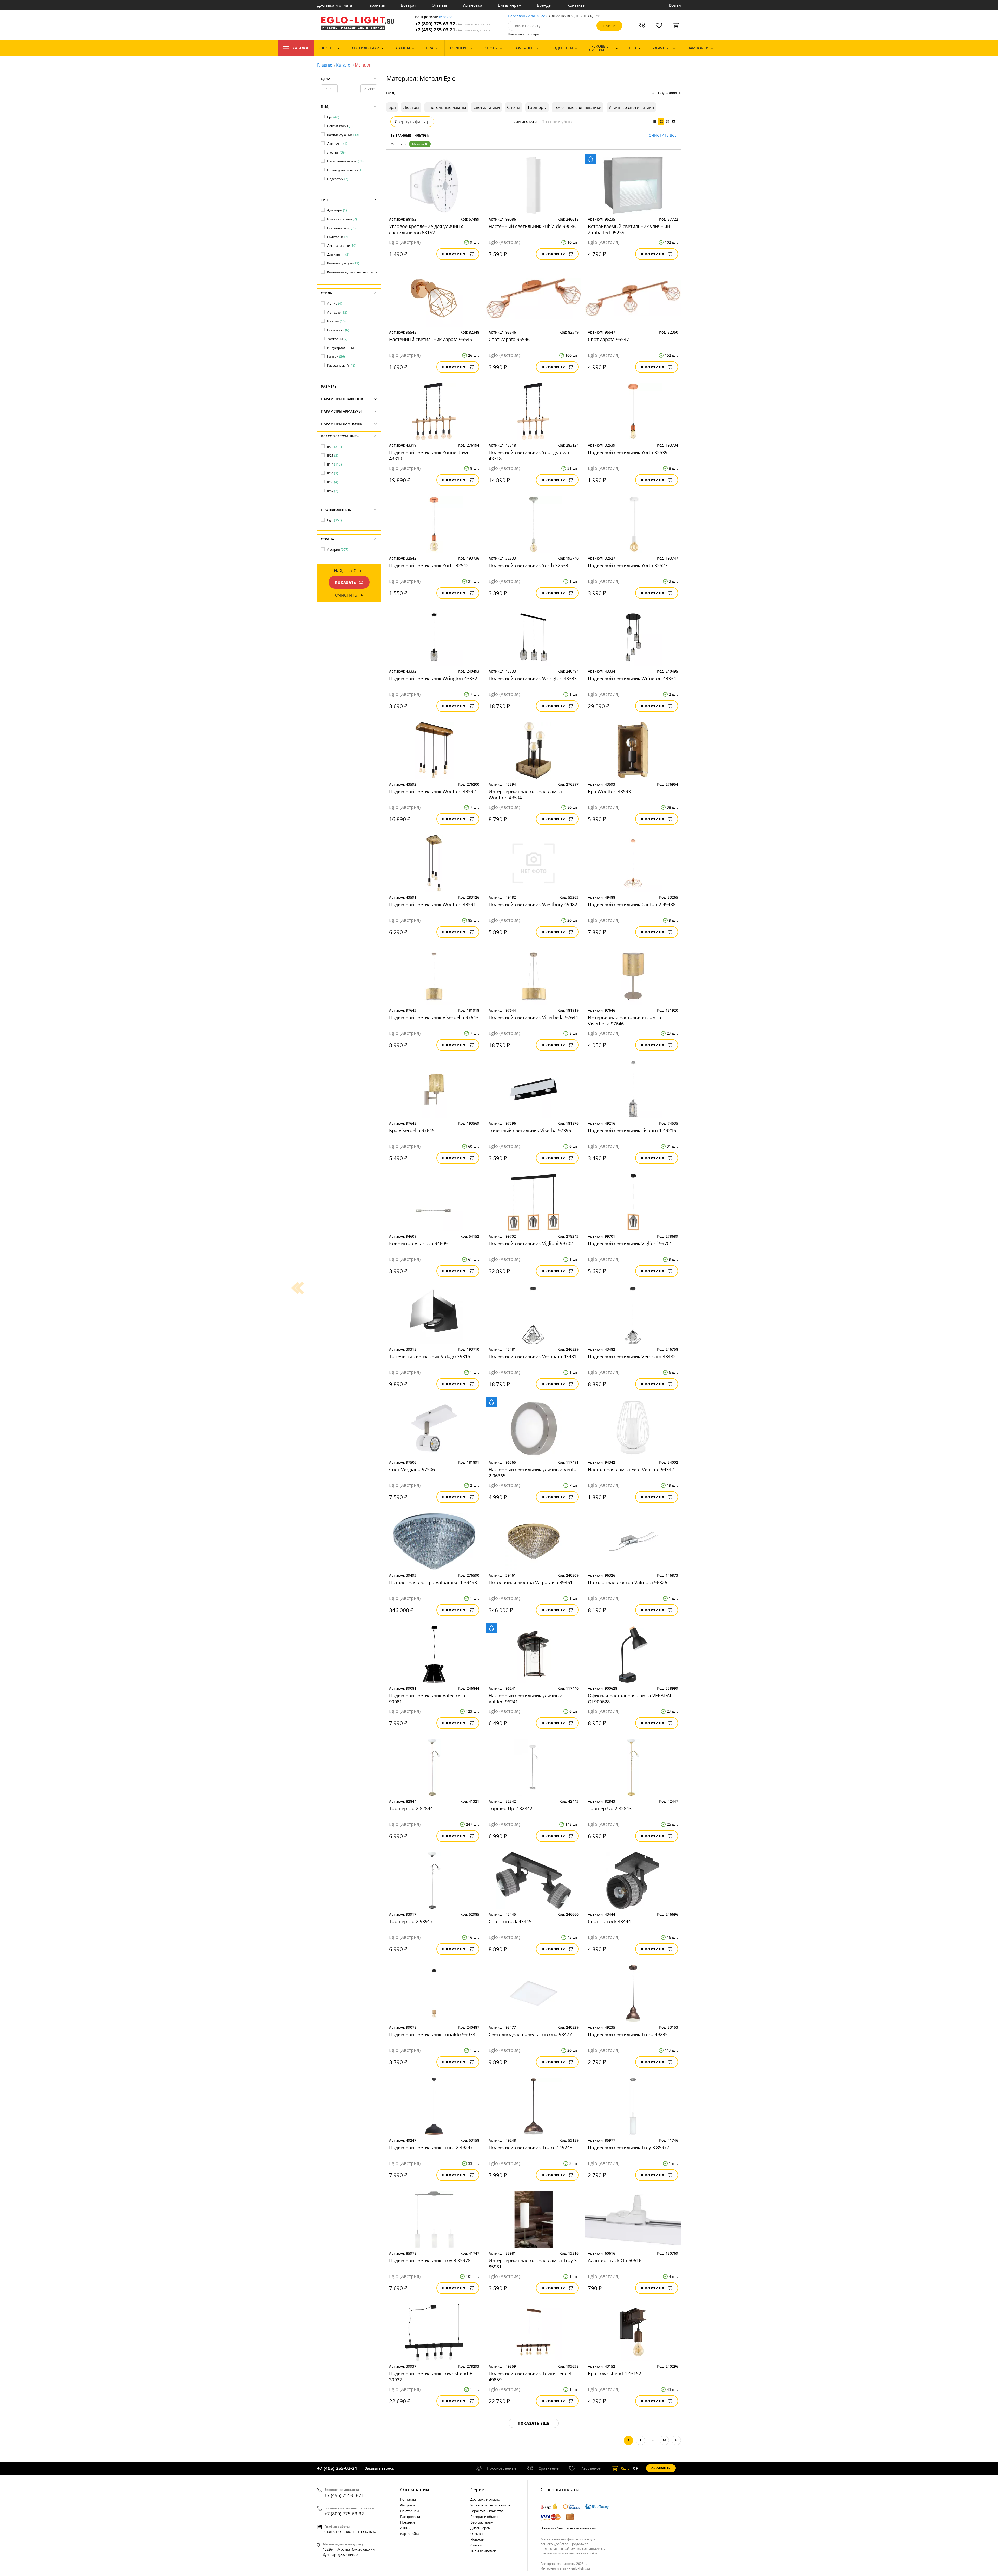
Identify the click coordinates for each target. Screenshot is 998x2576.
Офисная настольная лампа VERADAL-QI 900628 (631, 1698)
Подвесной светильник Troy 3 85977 (629, 2147)
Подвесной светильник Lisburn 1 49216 (632, 1130)
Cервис (479, 2489)
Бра (333, 117)
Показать (345, 583)
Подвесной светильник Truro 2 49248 (530, 2147)
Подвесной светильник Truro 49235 (628, 2034)
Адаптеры (337, 210)
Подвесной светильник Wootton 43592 (432, 791)
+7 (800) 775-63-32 (453, 24)
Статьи (476, 2545)
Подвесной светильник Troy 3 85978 (430, 2260)
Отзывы (439, 5)
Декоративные (342, 246)
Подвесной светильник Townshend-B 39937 (431, 2376)
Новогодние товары (345, 170)
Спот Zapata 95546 (509, 339)
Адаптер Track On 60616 (615, 2260)
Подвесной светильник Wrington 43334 (632, 678)
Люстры (336, 152)
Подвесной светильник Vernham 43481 (533, 1356)
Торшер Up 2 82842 (510, 1808)
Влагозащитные (342, 219)
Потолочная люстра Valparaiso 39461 (531, 1582)
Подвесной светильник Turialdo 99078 (432, 2034)
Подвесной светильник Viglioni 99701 (630, 1243)
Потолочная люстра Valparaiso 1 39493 (433, 1582)
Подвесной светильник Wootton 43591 (432, 904)
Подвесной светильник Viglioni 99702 (531, 1243)
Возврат (408, 5)
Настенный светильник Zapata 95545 (431, 339)
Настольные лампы (345, 161)
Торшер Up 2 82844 (411, 1808)
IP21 (333, 456)
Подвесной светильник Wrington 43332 (433, 678)
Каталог (301, 48)
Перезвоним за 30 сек (527, 16)
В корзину (454, 254)
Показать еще (534, 2423)
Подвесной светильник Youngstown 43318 (529, 455)
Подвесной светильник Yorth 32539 (628, 452)
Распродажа (410, 2517)
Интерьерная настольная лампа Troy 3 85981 (533, 2263)
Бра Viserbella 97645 (412, 1130)
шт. (625, 2468)
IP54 (333, 473)
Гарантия (376, 5)
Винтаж (336, 321)
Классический (341, 365)
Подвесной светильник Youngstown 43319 (429, 455)
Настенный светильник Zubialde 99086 (532, 226)
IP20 (334, 447)
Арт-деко (337, 312)
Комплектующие (343, 135)
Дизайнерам (510, 5)
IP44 (334, 464)
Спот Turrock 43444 (609, 1921)
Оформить (661, 2468)
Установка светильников (490, 2505)
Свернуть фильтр (412, 122)
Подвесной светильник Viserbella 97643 (434, 1017)
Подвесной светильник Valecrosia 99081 (427, 1698)
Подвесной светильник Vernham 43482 (632, 1356)
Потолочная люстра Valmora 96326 (628, 1582)
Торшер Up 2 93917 (411, 1921)
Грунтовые (338, 237)
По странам (410, 2511)
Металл (418, 144)
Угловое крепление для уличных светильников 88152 (426, 229)
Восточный (338, 330)
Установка (472, 5)
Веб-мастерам (482, 2522)
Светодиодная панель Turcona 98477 (530, 2034)
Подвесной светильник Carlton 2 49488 (632, 904)
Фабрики (408, 2505)
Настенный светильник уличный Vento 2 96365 (533, 1472)
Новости (477, 2539)
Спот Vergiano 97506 (412, 1469)
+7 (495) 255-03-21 (453, 30)
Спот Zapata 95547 (608, 339)
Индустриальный (344, 348)
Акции (405, 2528)
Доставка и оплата (334, 5)
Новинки (408, 2522)
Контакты (576, 5)
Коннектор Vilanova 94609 (418, 1243)
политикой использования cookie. (570, 2553)
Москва (446, 17)
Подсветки (338, 179)
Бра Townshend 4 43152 (615, 2373)
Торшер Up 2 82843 (610, 1808)
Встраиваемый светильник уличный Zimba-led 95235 (629, 229)
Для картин (338, 254)
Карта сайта (410, 2534)
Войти (675, 5)
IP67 (333, 491)
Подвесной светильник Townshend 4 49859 (530, 2376)
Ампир (335, 304)
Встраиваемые (342, 228)
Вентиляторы (340, 126)
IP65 (333, 482)
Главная (325, 65)
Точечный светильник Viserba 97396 (530, 1130)
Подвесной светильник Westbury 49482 (533, 904)
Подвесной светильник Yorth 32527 (628, 565)
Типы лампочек (483, 2551)
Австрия (338, 550)
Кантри (336, 357)
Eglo (334, 520)
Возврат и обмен (484, 2517)
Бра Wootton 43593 (609, 791)
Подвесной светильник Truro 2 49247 (431, 2147)
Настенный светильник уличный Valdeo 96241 (526, 1698)
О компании (415, 2489)
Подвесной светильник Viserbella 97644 (533, 1017)
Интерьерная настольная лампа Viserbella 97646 (625, 1020)
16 (664, 2440)
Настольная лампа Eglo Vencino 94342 (631, 1469)
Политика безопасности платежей (568, 2528)
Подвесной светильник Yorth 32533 (528, 565)
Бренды (544, 5)
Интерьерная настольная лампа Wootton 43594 (525, 794)
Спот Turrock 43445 (510, 1921)
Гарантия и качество (487, 2511)
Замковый (337, 339)
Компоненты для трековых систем (356, 272)
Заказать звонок (379, 2468)
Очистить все (663, 135)
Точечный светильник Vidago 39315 (430, 1356)
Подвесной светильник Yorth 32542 (429, 565)
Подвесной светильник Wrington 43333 (533, 678)
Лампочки (337, 144)
